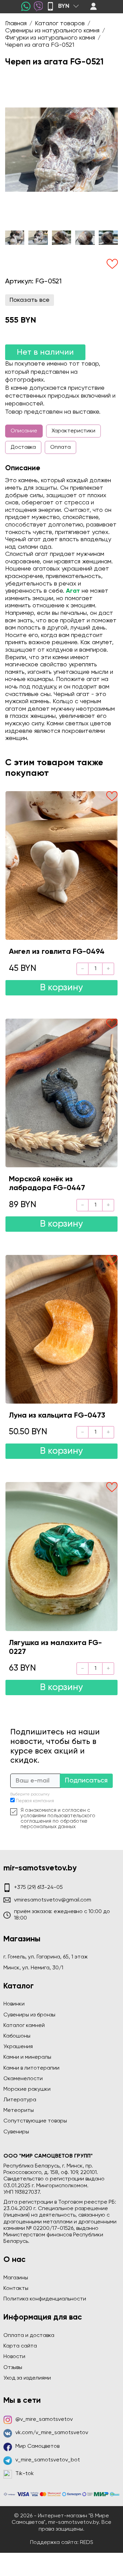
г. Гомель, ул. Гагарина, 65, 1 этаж (46, 1957)
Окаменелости (23, 2079)
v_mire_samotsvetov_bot (48, 2460)
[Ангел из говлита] (61, 865)
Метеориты (19, 2111)
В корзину (61, 988)
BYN (64, 6)
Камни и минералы (27, 2057)
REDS (87, 2543)
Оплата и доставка (29, 2336)
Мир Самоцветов (37, 2446)
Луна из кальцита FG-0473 (57, 1416)
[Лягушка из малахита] (61, 1556)
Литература (20, 2100)
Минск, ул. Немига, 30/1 (33, 1968)
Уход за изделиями (27, 2378)
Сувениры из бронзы (29, 2015)
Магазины (16, 2278)
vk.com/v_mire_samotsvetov (52, 2433)
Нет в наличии (45, 352)
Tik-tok (25, 2474)
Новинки (14, 2004)
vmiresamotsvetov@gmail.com (53, 1900)
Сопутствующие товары (35, 2121)
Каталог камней (24, 2026)
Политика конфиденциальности (45, 2299)
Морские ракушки (27, 2089)
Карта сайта (20, 2346)
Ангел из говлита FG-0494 (57, 952)
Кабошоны (17, 2036)
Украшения (18, 2047)
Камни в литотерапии (31, 2068)
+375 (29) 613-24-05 (38, 1887)
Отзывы (13, 2368)
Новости (14, 2357)
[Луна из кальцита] (61, 1329)
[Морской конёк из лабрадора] (61, 1093)
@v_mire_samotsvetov (44, 2419)
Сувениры (16, 2132)
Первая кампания (35, 1801)
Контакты (16, 2289)
